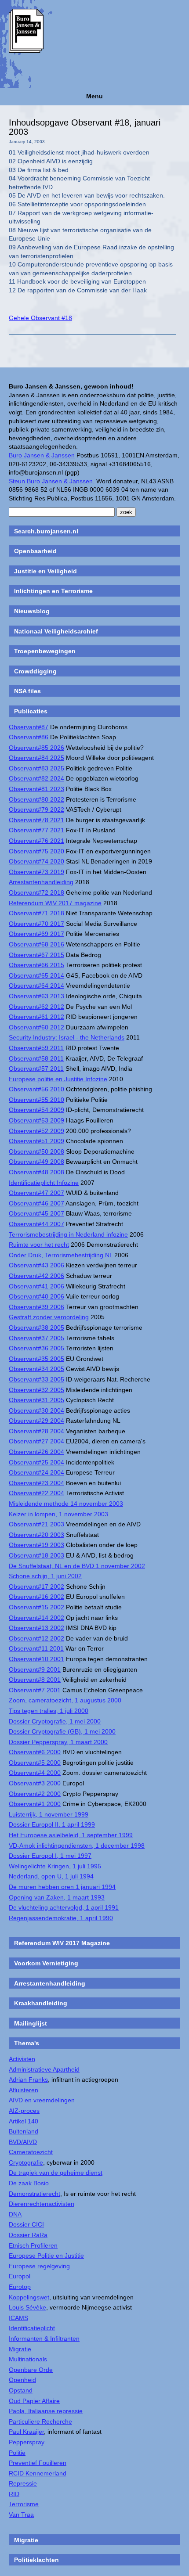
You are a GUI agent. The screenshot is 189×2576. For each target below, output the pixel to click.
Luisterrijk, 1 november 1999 (49, 1814)
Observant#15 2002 (36, 1607)
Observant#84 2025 (36, 758)
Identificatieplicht (32, 2328)
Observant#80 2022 (36, 799)
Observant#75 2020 (36, 851)
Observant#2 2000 (35, 1794)
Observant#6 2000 (35, 1752)
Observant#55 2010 (36, 1100)
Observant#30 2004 (36, 1410)
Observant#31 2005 (36, 1400)
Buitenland (24, 2131)
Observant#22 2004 (36, 1493)
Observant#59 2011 (36, 1048)
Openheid (22, 2380)
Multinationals (28, 2359)
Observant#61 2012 (36, 1017)
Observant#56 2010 (36, 1089)
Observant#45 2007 (36, 1213)
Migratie (20, 2349)
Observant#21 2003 (36, 1524)
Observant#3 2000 (35, 1783)
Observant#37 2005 (36, 1338)
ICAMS (18, 2318)
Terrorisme (24, 2504)
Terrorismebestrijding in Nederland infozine (68, 1234)
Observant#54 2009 (36, 1110)
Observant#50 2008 (36, 1151)
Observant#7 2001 (35, 1690)
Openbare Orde (31, 2370)
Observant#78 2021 (36, 820)
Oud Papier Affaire (34, 2401)
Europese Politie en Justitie (46, 2256)
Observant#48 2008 (36, 1172)
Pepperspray (27, 2442)
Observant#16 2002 (36, 1597)
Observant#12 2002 (36, 1638)
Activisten (22, 2059)
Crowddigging (35, 671)
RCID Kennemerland (38, 2473)
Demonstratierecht (35, 2194)
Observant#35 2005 (36, 1359)
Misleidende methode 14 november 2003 (66, 1504)
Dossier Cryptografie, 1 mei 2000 (55, 1721)
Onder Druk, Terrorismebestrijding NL (61, 1255)
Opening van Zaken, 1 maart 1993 (57, 1897)
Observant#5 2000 (35, 1763)
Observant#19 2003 (36, 1545)
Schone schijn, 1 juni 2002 (45, 1576)
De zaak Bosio (29, 2183)
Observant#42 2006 (36, 1276)
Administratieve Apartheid (44, 2069)
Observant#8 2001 (35, 1680)
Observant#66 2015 (36, 965)
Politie (17, 2453)
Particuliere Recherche (40, 2421)
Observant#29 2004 (36, 1421)
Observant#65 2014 (36, 975)
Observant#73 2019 (36, 872)
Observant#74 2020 (36, 861)
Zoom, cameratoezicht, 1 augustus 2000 (65, 1700)
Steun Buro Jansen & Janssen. (52, 481)
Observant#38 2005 (36, 1328)
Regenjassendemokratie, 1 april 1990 (61, 1918)
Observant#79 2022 (36, 809)
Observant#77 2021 (36, 830)
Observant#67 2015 (36, 955)
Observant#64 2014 (36, 986)
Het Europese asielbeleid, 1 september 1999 (71, 1835)
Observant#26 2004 (36, 1452)
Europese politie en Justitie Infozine (58, 1079)
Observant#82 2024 (36, 778)
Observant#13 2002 (36, 1628)
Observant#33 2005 (36, 1379)
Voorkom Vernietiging (46, 1963)
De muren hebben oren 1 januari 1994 (62, 1887)
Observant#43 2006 (36, 1265)
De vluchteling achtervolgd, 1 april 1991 (64, 1907)
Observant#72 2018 (36, 892)
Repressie (23, 2483)
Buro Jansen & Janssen (42, 455)
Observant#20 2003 (36, 1535)
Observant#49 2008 (36, 1162)
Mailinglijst (31, 2023)
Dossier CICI (26, 2224)
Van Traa (21, 2515)
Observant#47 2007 (36, 1193)
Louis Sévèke (27, 2307)
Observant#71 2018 (36, 913)
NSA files (27, 691)
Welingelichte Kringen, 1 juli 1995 (55, 1866)
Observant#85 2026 (36, 748)
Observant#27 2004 (36, 1441)
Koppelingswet (29, 2297)
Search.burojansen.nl (46, 531)
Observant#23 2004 (36, 1483)
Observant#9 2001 (35, 1669)
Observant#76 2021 (36, 841)
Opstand (21, 2390)
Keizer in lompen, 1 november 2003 (58, 1514)
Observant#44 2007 (36, 1224)
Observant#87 (29, 727)
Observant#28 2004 (36, 1431)
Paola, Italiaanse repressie (46, 2411)
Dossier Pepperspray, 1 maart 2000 (58, 1742)
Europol (20, 2276)
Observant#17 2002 (36, 1587)
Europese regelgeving (39, 2266)
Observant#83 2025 (36, 768)
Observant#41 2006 (36, 1286)
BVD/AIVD (23, 2142)
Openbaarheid (35, 551)
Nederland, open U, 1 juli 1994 (51, 1876)
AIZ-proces (24, 2111)
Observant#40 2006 (36, 1296)
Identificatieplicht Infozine (44, 1183)
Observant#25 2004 (36, 1462)
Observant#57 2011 (36, 1069)
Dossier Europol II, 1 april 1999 (52, 1824)
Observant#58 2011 (36, 1058)
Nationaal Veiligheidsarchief (56, 631)
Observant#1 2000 (35, 1804)
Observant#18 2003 (36, 1555)
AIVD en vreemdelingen (42, 2100)
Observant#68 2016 (36, 944)
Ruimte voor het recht (39, 1245)
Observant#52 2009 (36, 1131)
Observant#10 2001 (36, 1659)
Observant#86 (29, 737)
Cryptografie (26, 2162)
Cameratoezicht (31, 2152)
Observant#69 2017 (36, 934)
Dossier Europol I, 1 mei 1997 (50, 1856)
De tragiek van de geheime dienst (56, 2173)
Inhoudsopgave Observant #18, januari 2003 (85, 127)
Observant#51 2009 (36, 1141)
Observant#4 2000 (35, 1773)
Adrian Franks (28, 2080)
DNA (15, 2214)
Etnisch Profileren (33, 2245)
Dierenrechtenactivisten (42, 2204)
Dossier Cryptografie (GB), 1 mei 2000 (62, 1731)
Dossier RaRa (28, 2235)
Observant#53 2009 (36, 1120)
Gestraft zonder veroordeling (49, 1317)
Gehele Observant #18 (40, 318)
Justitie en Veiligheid (45, 571)
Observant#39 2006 (36, 1307)
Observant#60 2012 (36, 1027)
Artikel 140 (24, 2121)
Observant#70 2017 (36, 924)
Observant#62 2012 (36, 1007)
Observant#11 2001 (36, 1648)
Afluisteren (24, 2090)
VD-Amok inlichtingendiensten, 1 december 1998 (77, 1846)
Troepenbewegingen (45, 651)
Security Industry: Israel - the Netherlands (67, 1037)
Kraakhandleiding (41, 2003)
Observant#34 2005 (36, 1369)
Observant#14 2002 (36, 1618)
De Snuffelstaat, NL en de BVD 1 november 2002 (77, 1566)
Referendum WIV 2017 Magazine (62, 1943)
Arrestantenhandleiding (41, 882)
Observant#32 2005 (36, 1390)
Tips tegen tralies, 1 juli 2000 (49, 1711)
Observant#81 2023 (36, 789)
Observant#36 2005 (36, 1348)
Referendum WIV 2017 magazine (55, 903)
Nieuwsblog (32, 611)
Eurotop (20, 2287)
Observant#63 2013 (36, 996)
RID (14, 2494)
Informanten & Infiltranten (44, 2339)
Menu (94, 96)
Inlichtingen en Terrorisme (53, 591)
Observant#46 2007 (36, 1203)
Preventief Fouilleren (38, 2463)
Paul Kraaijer (26, 2432)
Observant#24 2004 (36, 1472)
